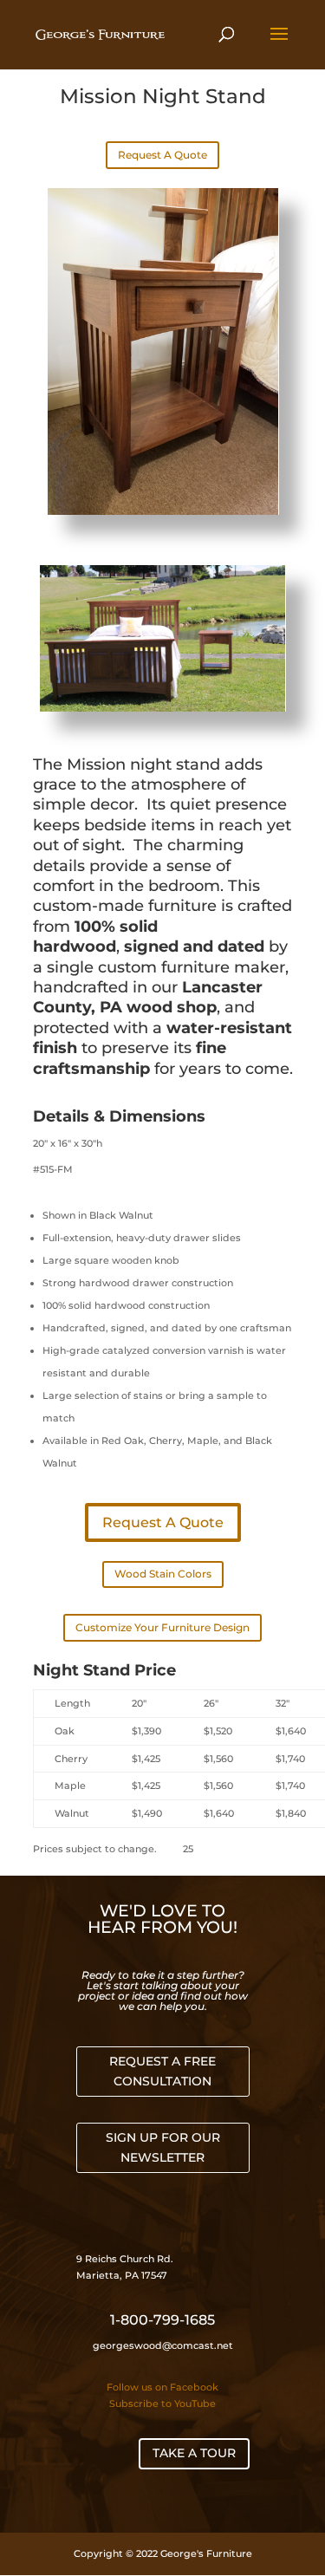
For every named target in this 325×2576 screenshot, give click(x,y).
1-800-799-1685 (162, 2320)
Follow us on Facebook (162, 2387)
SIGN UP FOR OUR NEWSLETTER (163, 2148)
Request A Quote (162, 155)
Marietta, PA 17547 (122, 2275)
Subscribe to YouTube (162, 2404)
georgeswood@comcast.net (163, 2345)
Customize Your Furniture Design (162, 1627)
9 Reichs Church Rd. (126, 2259)
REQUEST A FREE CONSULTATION (162, 2072)
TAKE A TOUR (194, 2453)
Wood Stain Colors (163, 1574)
